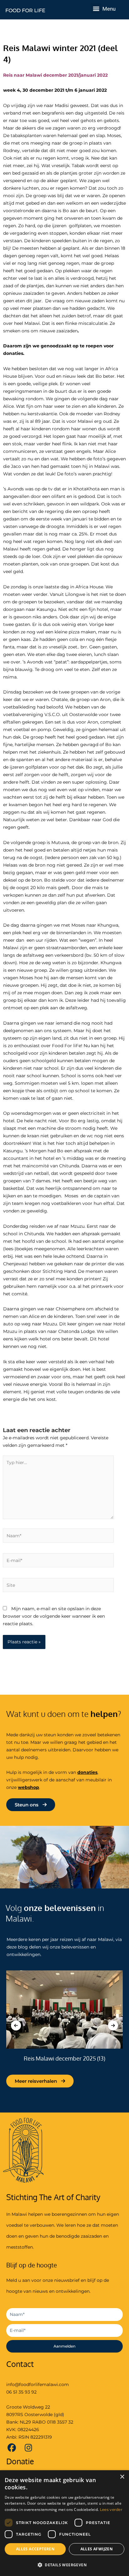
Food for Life (25, 10)
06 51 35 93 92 (21, 2392)
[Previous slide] (16, 2025)
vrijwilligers (19, 1780)
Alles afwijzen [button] (97, 2549)
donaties (87, 1772)
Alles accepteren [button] (35, 2549)
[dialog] (64, 2523)
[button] (96, 8)
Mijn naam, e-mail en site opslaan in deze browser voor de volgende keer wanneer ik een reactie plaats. (54, 1616)
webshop (28, 1787)
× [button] (122, 2477)
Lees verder (111, 2509)
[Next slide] (113, 2025)
